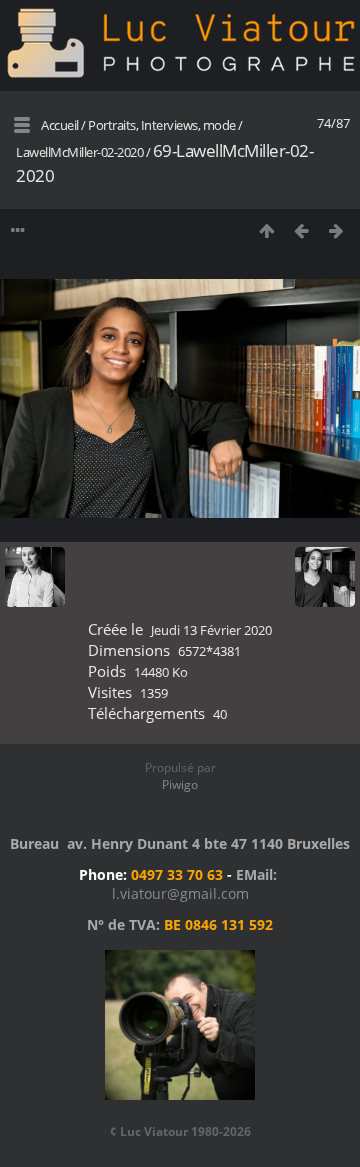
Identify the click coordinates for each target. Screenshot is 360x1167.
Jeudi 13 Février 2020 (211, 630)
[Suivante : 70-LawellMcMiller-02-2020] (336, 230)
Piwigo (180, 784)
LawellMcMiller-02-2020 (79, 152)
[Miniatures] (266, 230)
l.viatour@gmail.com (180, 893)
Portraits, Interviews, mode (162, 125)
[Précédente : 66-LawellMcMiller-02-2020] (301, 230)
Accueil (60, 125)
